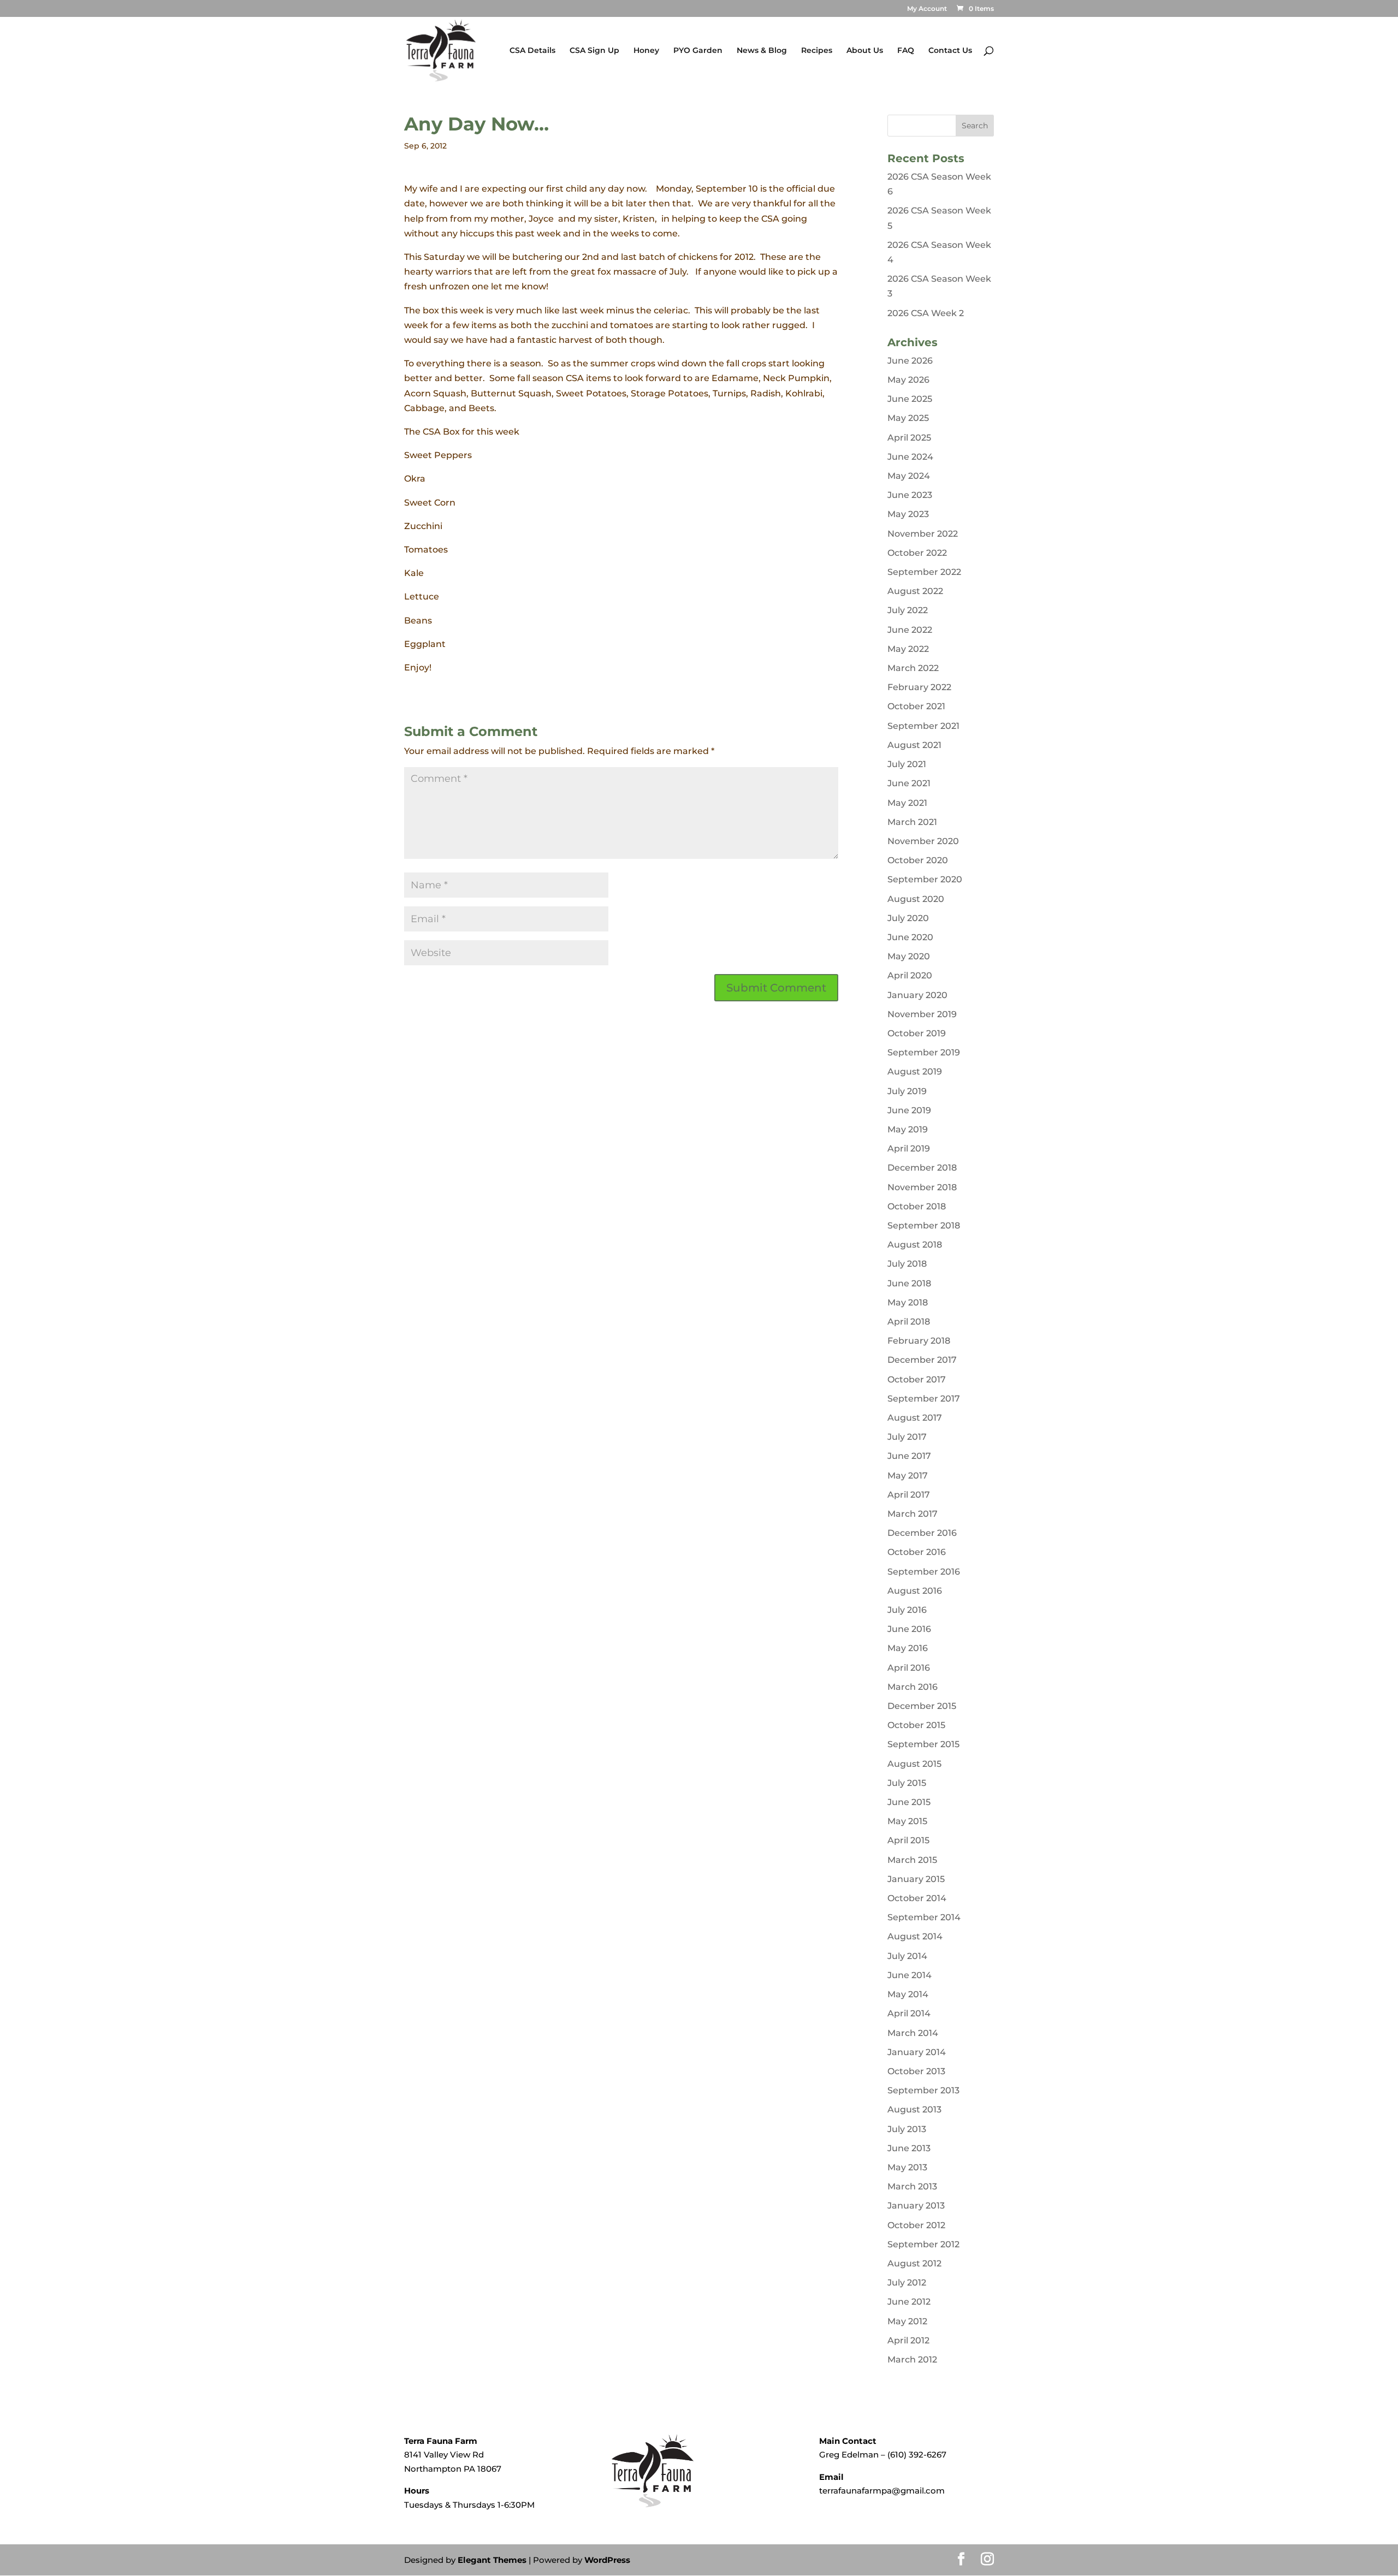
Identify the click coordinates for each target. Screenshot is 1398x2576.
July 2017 (907, 1437)
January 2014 (917, 2052)
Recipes (817, 51)
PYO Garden (698, 51)
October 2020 (918, 860)
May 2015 (907, 1821)
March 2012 (912, 2360)
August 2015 (914, 1764)
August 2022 (915, 591)
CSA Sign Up (594, 51)
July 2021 (907, 764)
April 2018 (909, 1322)
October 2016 (917, 1552)
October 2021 (916, 706)
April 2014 (909, 2013)
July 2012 (907, 2283)
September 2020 (925, 879)
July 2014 (907, 1956)
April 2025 (909, 438)
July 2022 (908, 610)
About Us (865, 51)
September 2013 (923, 2090)
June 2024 (910, 457)
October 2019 (917, 1033)
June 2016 (909, 1629)
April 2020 (910, 975)
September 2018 (924, 1225)
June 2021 (909, 783)
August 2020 (916, 899)
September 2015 (923, 1744)
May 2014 (908, 1994)
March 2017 (913, 1514)
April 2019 (909, 1148)
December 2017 (922, 1360)
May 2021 (907, 803)
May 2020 (909, 956)
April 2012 (908, 2340)
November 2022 (923, 534)
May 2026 (908, 380)
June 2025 (910, 399)
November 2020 (923, 841)
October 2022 (917, 553)
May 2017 (908, 1476)
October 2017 (917, 1379)
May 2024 (909, 476)
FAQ (906, 51)
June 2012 (909, 2302)
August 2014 (915, 1936)
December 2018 (922, 1168)
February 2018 (919, 1341)
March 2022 (913, 668)
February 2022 (919, 687)
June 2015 (909, 1802)
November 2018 (922, 1187)
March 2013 (912, 2186)
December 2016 (922, 1533)
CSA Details (532, 51)
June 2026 (910, 361)
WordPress (607, 2560)
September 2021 (923, 726)
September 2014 (924, 1917)
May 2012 (907, 2321)
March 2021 (912, 822)
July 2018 (907, 1264)
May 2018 (908, 1302)
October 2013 (916, 2071)
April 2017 (909, 1495)
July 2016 (907, 1610)
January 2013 (916, 2206)
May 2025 (908, 418)
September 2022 (924, 572)
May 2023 (908, 514)
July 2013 (907, 2129)
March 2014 (913, 2033)
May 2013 (907, 2167)
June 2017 (909, 1456)
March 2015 (912, 1860)
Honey (646, 51)
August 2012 (914, 2263)
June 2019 (909, 1110)
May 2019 (908, 1129)
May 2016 (908, 1648)
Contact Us (950, 51)
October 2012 (916, 2225)
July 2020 (908, 918)
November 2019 (922, 1014)
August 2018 (915, 1245)
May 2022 (908, 649)
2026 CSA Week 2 (926, 313)
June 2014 (910, 1975)
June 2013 (909, 2148)
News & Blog (762, 51)
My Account (927, 9)
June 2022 (910, 630)
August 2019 (915, 1072)
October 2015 (916, 1725)
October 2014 (917, 1898)
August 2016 (915, 1591)
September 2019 (924, 1052)
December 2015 (922, 1706)
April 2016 (909, 1668)
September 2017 (924, 1399)
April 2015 (908, 1840)
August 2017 (915, 1418)
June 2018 (909, 1283)
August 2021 (914, 745)
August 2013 (914, 2109)
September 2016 (924, 1572)
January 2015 (916, 1879)
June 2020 (910, 937)
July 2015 (907, 1783)
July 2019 (907, 1091)
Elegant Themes (492, 2560)
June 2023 (910, 495)
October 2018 (917, 1206)
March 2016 (913, 1687)
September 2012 (923, 2244)
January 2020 (917, 995)
